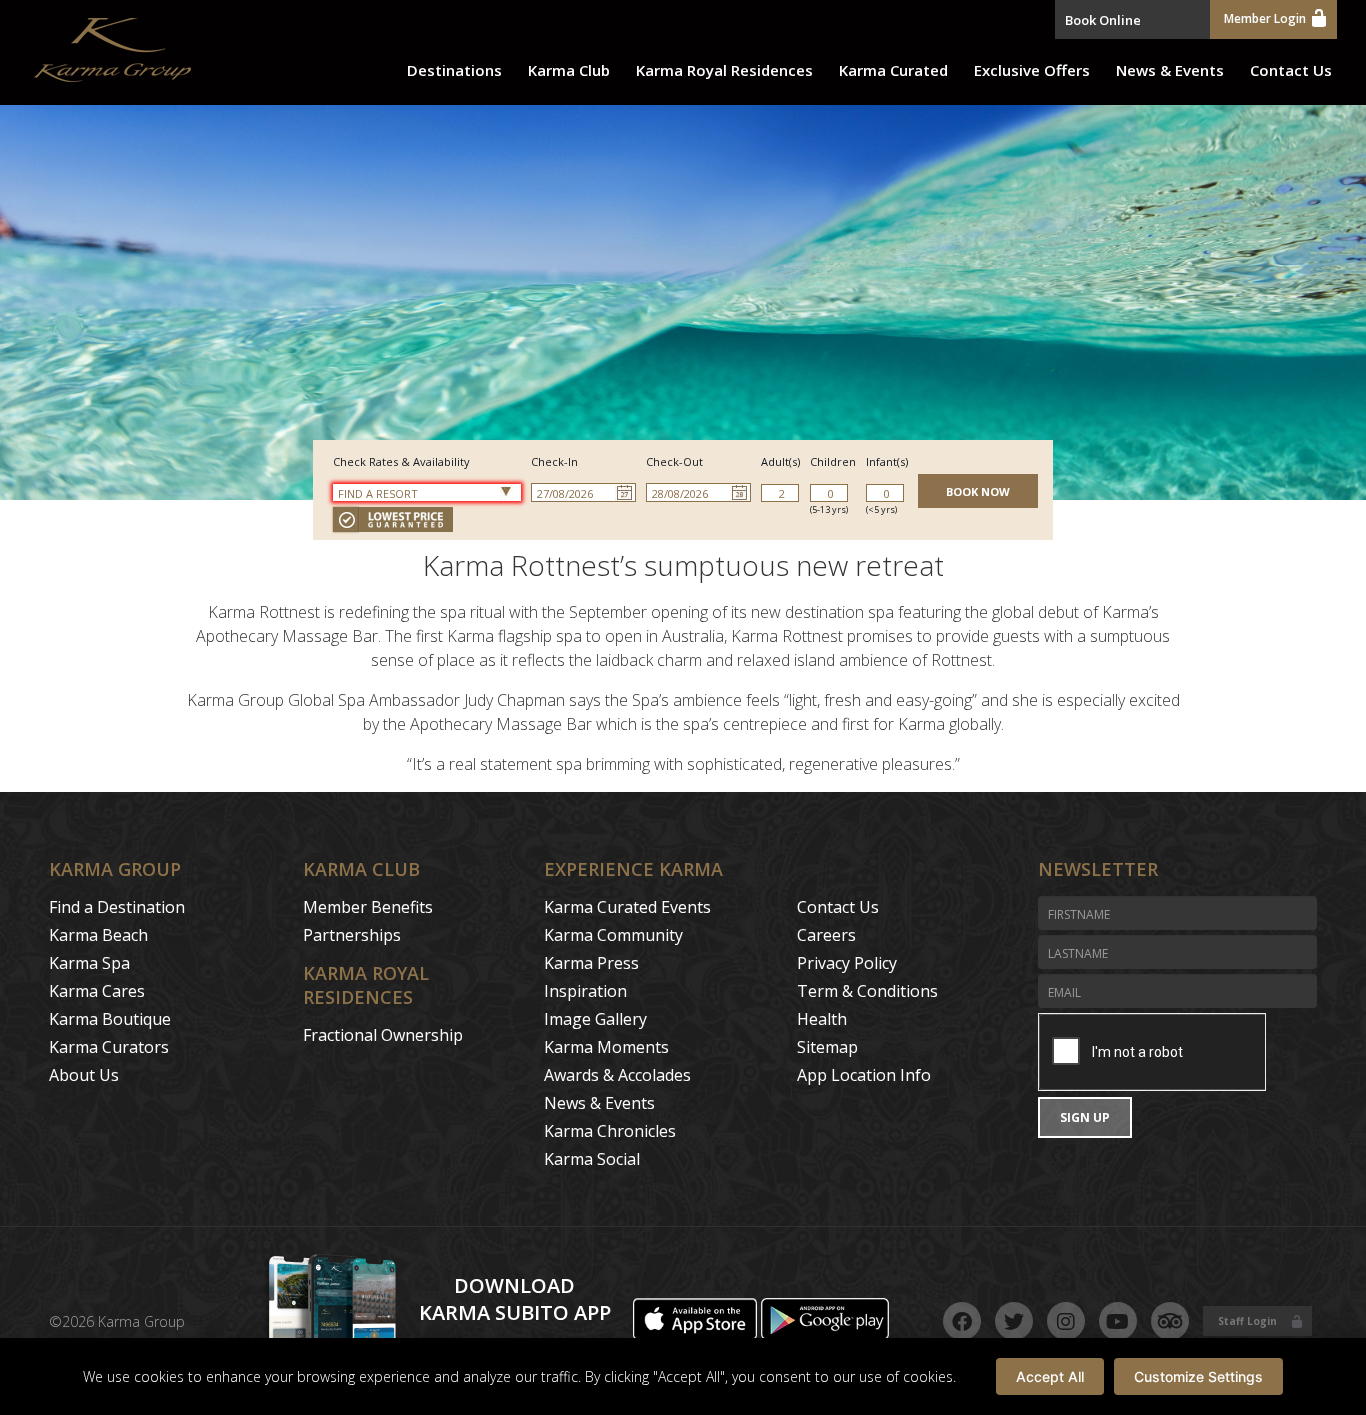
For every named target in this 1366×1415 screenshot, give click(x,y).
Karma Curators (109, 1047)
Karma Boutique (110, 1019)
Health (822, 1019)
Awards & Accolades (617, 1075)
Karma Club (569, 70)
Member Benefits (368, 907)
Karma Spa (89, 963)
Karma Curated (893, 70)
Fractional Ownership (383, 1035)
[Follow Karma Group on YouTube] (1118, 1321)
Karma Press (591, 963)
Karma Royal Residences (724, 70)
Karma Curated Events (627, 907)
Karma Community (613, 935)
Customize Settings (1198, 1376)
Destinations (454, 70)
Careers (826, 935)
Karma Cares (97, 991)
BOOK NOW (978, 491)
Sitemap (827, 1047)
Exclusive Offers (1032, 70)
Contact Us (1291, 70)
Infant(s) (887, 461)
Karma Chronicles (610, 1131)
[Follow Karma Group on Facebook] (962, 1321)
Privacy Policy (847, 963)
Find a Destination (117, 907)
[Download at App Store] (697, 1334)
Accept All (1050, 1376)
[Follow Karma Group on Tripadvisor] (1170, 1321)
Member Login (1265, 18)
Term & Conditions (867, 991)
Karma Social (592, 1159)
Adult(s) (780, 461)
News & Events (1170, 70)
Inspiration (585, 991)
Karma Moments (606, 1047)
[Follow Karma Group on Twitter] (1014, 1321)
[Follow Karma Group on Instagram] (1066, 1321)
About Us (84, 1075)
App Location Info (864, 1075)
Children (833, 461)
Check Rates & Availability (401, 461)
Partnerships (352, 935)
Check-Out (674, 461)
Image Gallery (595, 1019)
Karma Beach (98, 935)
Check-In (554, 461)
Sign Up (1085, 1117)
